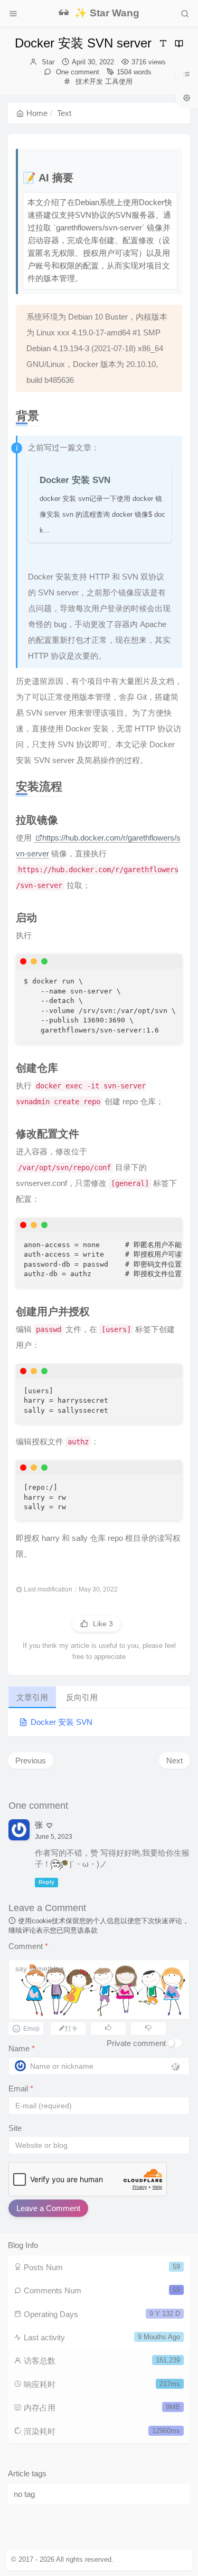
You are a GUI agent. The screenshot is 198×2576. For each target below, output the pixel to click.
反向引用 (82, 1697)
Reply (46, 1883)
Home (37, 113)
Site (15, 2128)
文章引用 (32, 1697)
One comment (77, 72)
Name (22, 2048)
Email (21, 2088)
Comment (28, 1946)
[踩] (148, 2027)
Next (175, 1760)
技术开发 (89, 81)
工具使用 (119, 81)
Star (48, 62)
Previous (31, 1760)
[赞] (108, 2027)
